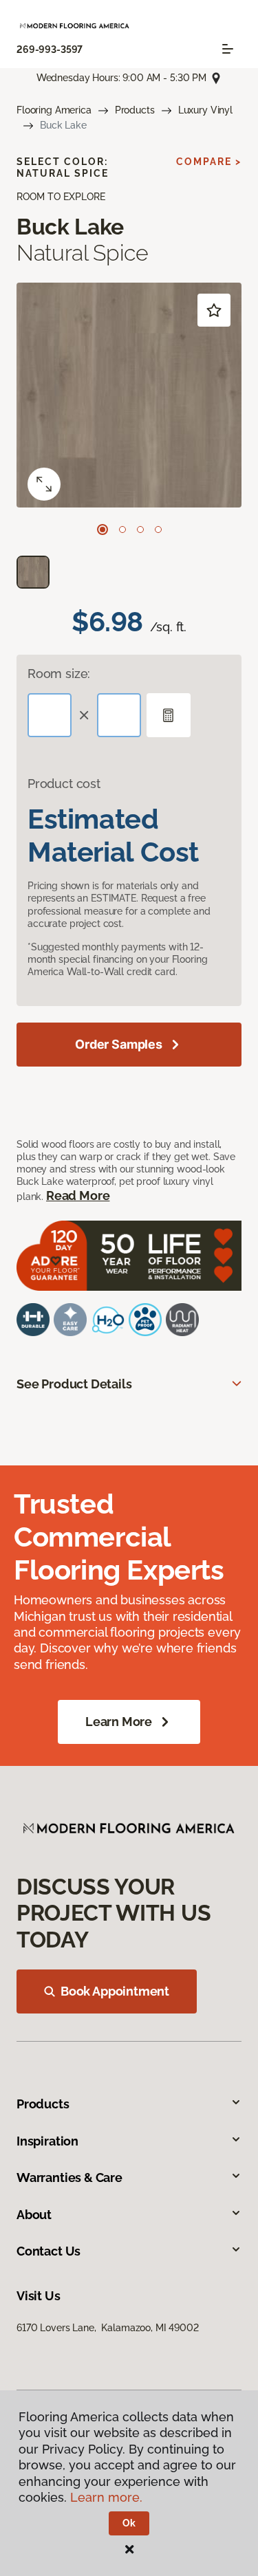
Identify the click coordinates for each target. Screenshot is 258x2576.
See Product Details (74, 1384)
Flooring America (54, 110)
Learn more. (106, 2497)
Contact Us (49, 2251)
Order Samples (119, 1044)
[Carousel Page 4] (158, 530)
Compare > (209, 162)
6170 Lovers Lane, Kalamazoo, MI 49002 (108, 2328)
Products (135, 110)
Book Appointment (115, 1991)
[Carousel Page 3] (140, 530)
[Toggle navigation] (228, 49)
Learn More (119, 1722)
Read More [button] (78, 1196)
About (34, 2215)
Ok (129, 2523)
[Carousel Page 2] (122, 530)
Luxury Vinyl (205, 110)
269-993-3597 (50, 50)
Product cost (64, 784)
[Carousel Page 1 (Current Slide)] (103, 530)
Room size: (59, 674)
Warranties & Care (69, 2177)
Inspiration (47, 2141)
